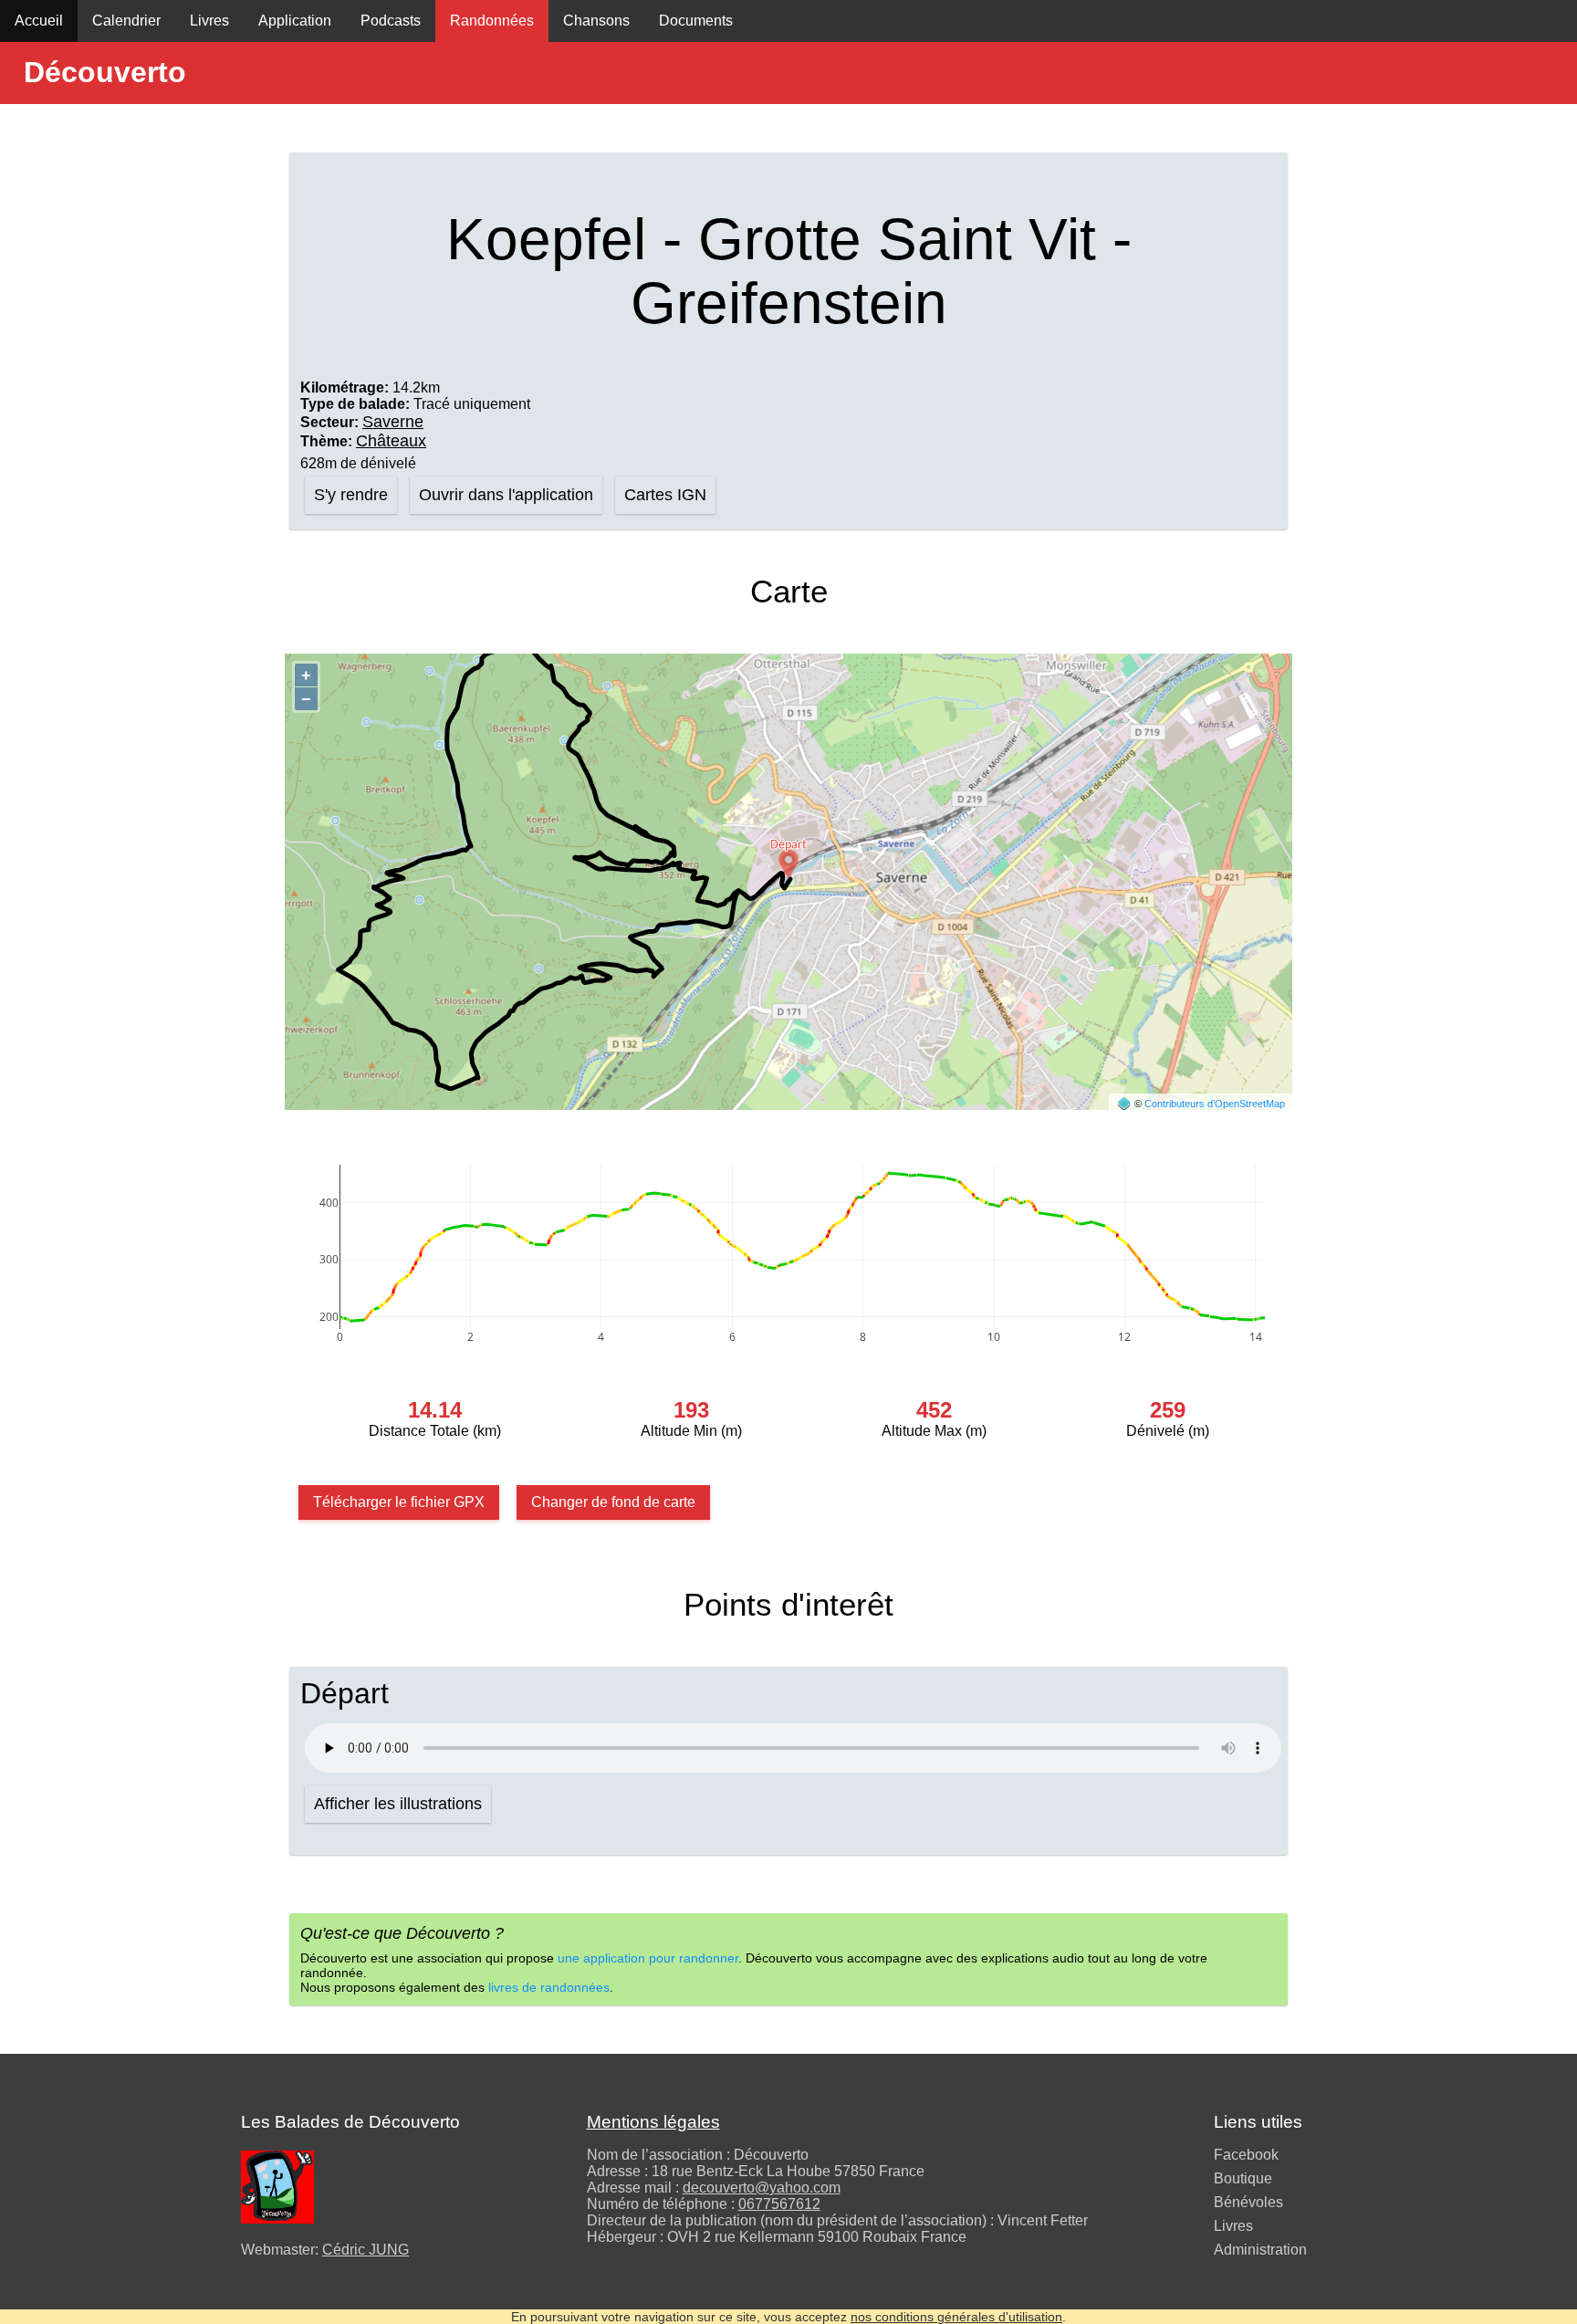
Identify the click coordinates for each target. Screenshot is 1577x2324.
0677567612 (779, 2204)
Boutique (1243, 2178)
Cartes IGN (665, 495)
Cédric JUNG (366, 2250)
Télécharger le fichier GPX (399, 1502)
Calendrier (126, 21)
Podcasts (391, 21)
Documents (696, 21)
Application (295, 21)
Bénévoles (1248, 2202)
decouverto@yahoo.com (762, 2188)
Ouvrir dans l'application (506, 495)
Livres (209, 21)
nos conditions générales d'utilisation (956, 2317)
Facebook (1246, 2155)
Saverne (393, 422)
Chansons (596, 21)
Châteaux (391, 441)
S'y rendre (351, 495)
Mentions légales (653, 2122)
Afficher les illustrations (398, 1804)
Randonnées (492, 21)
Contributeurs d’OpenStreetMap (1215, 1104)
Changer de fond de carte (613, 1502)
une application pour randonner (648, 1958)
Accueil (39, 21)
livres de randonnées (549, 1987)
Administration (1260, 2250)
